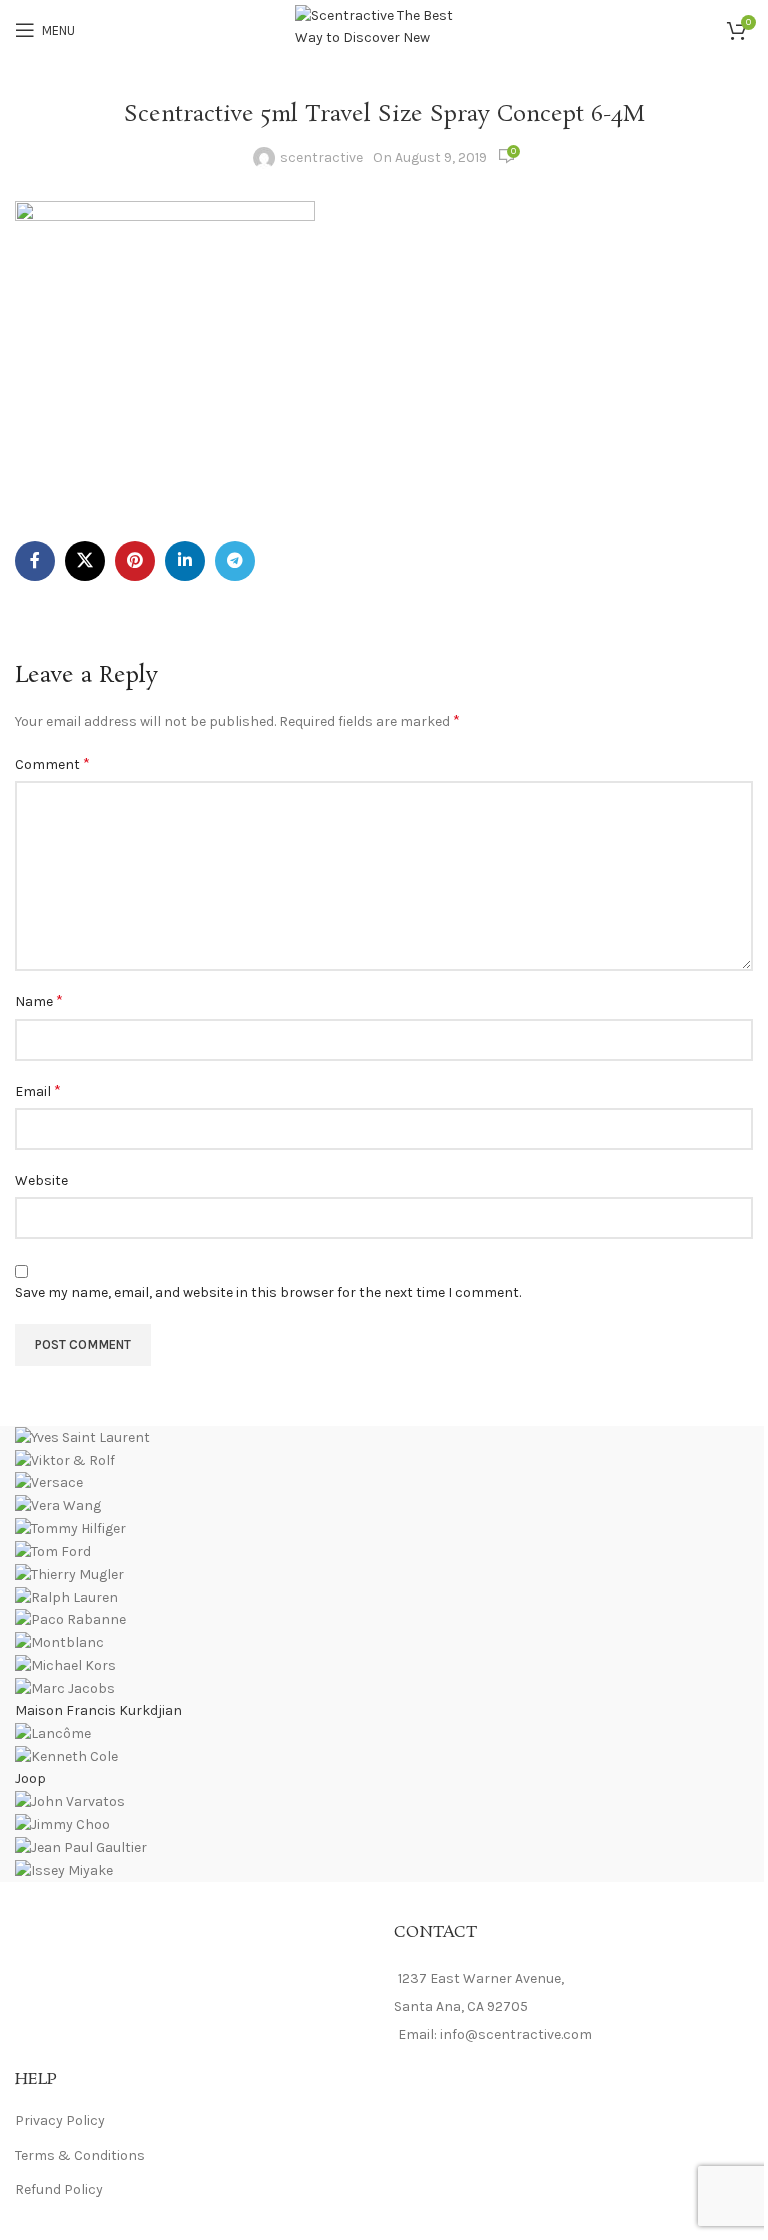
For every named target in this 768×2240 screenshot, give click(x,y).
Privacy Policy (60, 2120)
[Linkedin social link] (185, 561)
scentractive (321, 157)
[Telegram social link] (235, 561)
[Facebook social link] (35, 561)
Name (39, 1000)
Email (38, 1090)
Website (41, 1180)
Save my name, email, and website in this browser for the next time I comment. (268, 1292)
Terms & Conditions (80, 2155)
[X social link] (85, 561)
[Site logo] (384, 28)
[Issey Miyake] (384, 1654)
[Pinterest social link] (135, 561)
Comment (52, 763)
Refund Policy (59, 2189)
